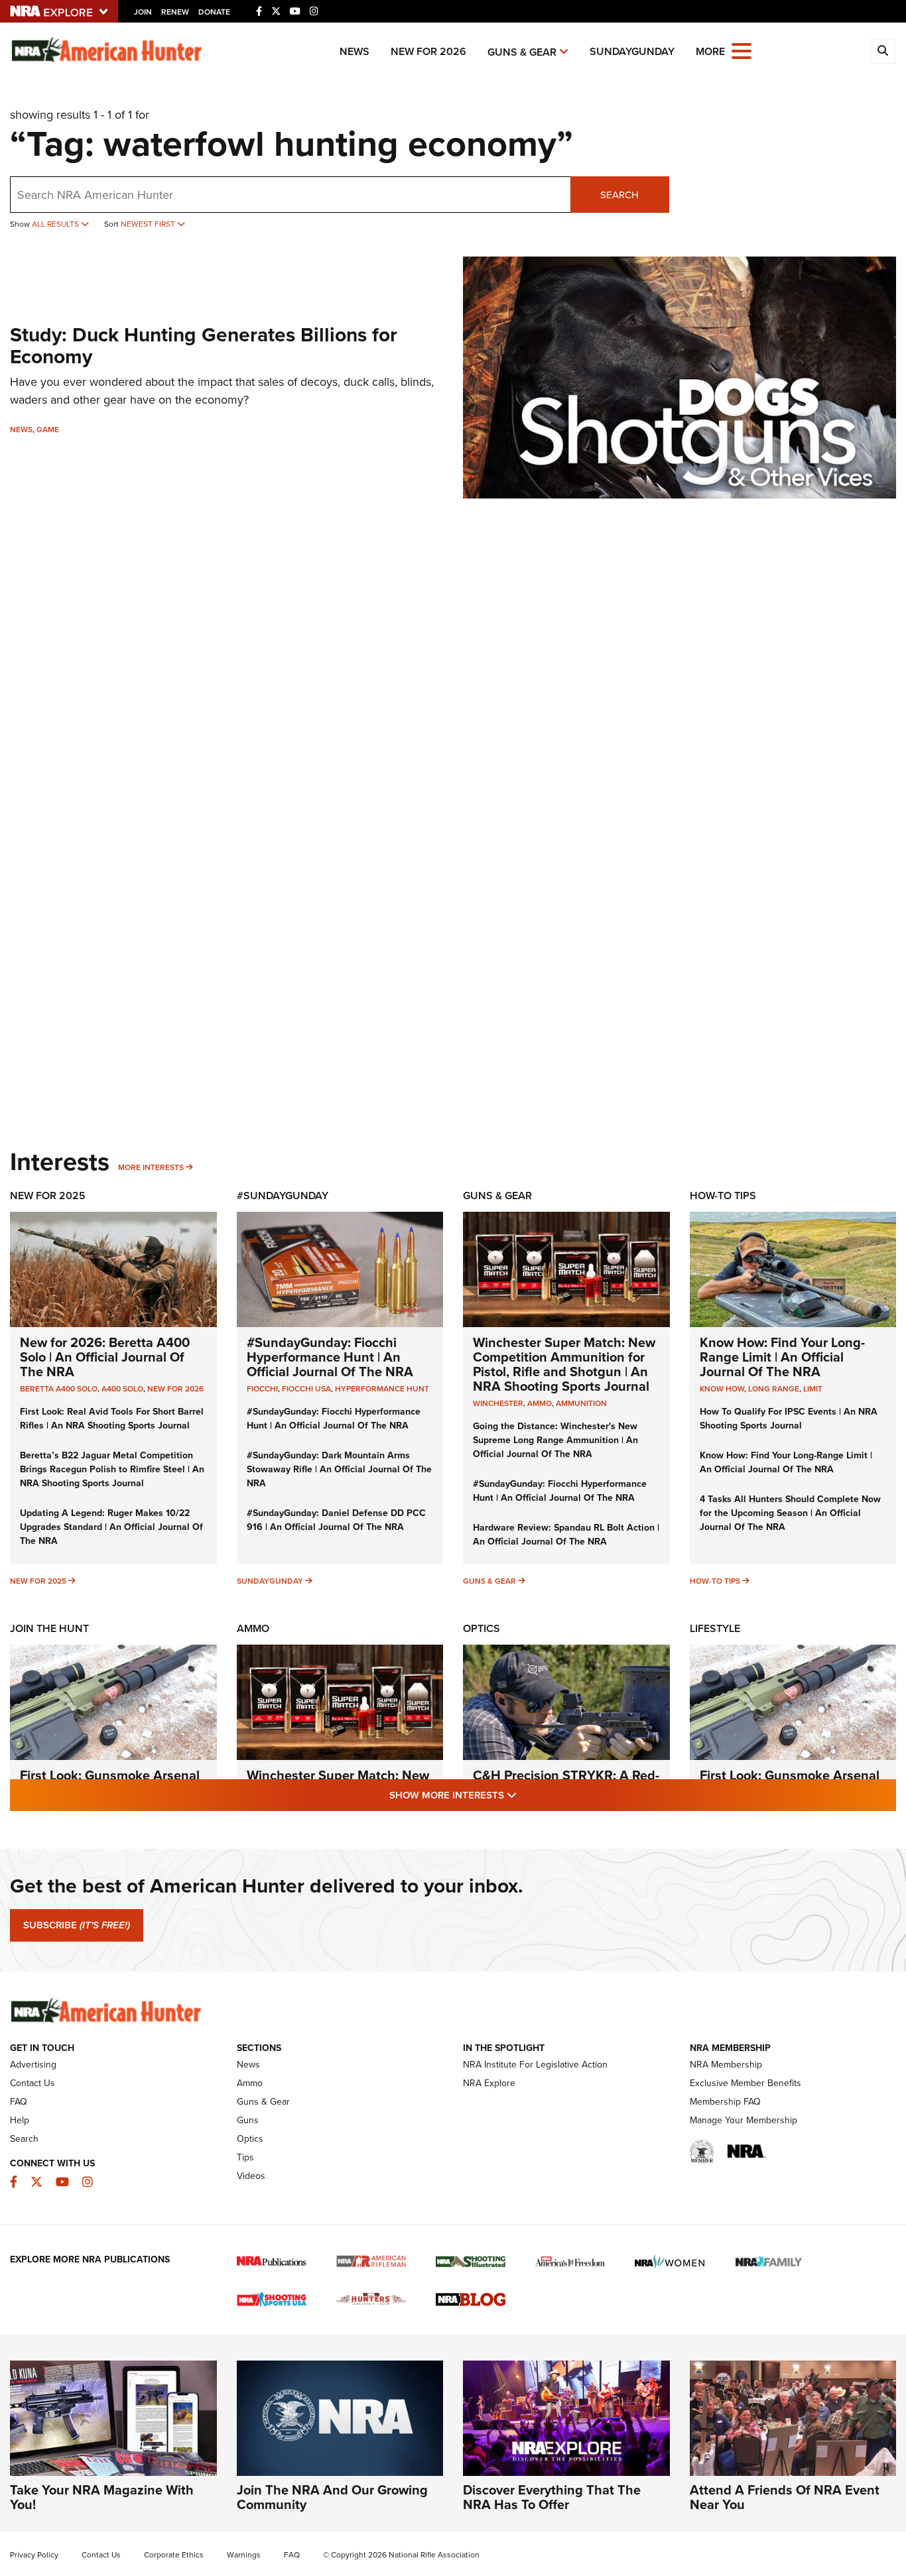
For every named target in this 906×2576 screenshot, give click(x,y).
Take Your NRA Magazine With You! (102, 2497)
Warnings (244, 2555)
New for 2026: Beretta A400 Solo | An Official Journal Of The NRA (105, 1357)
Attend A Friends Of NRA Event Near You (785, 2497)
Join (143, 12)
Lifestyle (715, 1628)
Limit (813, 1389)
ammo (540, 1403)
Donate (214, 12)
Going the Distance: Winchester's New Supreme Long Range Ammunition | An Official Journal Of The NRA (555, 1440)
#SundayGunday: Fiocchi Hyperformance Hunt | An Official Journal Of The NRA (330, 1357)
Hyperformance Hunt (382, 1389)
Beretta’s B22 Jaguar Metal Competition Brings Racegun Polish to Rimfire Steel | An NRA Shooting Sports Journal (112, 1469)
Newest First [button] (149, 224)
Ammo (253, 1628)
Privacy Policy (34, 2555)
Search (619, 195)
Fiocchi (262, 1389)
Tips (245, 2157)
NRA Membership (726, 2065)
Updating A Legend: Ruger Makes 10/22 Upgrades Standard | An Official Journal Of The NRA (111, 1527)
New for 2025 (38, 1581)
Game (48, 430)
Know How (722, 1389)
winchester (498, 1403)
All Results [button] (56, 224)
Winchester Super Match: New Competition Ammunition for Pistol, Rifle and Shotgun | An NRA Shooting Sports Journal (564, 1364)
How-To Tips (723, 1196)
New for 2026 (428, 51)
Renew (175, 12)
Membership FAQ (725, 2102)
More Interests (151, 1167)
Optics (482, 1628)
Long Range (774, 1389)
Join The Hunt (49, 1628)
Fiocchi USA (306, 1389)
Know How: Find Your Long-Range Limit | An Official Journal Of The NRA (782, 1357)
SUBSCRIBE (77, 1925)
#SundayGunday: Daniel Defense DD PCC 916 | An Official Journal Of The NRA (336, 1520)
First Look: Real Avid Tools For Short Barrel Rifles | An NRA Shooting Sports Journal (112, 1419)
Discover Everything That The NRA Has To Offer (552, 2497)
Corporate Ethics (174, 2555)
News (355, 51)
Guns (248, 2120)
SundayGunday (632, 51)
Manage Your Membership (744, 2120)
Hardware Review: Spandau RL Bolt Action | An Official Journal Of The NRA (566, 1535)
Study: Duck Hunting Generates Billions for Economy (204, 346)
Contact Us (32, 2083)
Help (20, 2120)
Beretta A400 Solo (59, 1389)
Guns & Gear (522, 52)
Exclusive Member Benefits (745, 2083)
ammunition (581, 1403)
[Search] (883, 51)
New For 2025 (48, 1196)
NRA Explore (489, 2083)
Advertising (33, 2065)
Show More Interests (525, 1795)
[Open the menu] (742, 50)
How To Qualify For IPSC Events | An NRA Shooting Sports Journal (789, 1419)
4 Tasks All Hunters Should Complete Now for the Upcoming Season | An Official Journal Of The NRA (790, 1513)
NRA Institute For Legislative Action (535, 2065)
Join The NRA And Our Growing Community (332, 2497)
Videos (251, 2176)
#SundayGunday (283, 1196)
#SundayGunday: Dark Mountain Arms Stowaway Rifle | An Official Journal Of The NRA (339, 1469)
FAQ (19, 2102)
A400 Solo (122, 1389)
